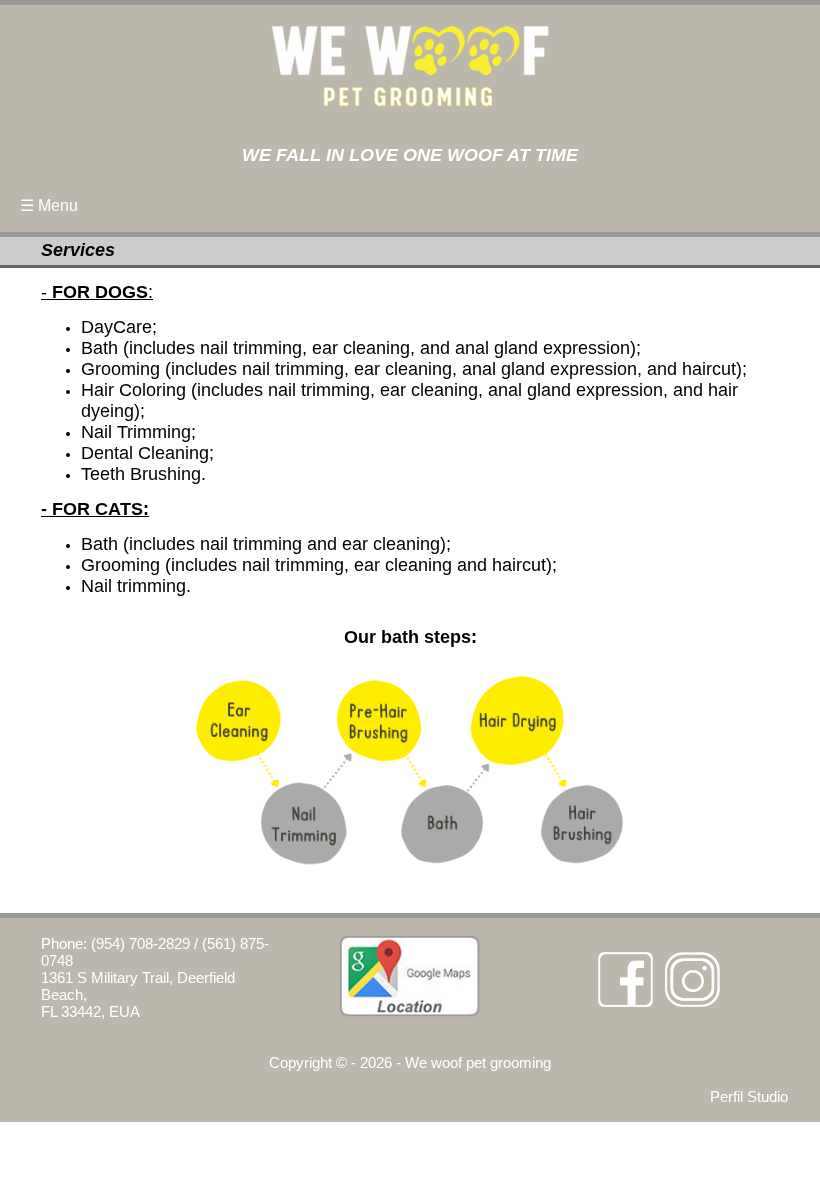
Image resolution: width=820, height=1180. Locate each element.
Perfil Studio (749, 1096)
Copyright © (308, 1062)
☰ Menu (49, 205)
